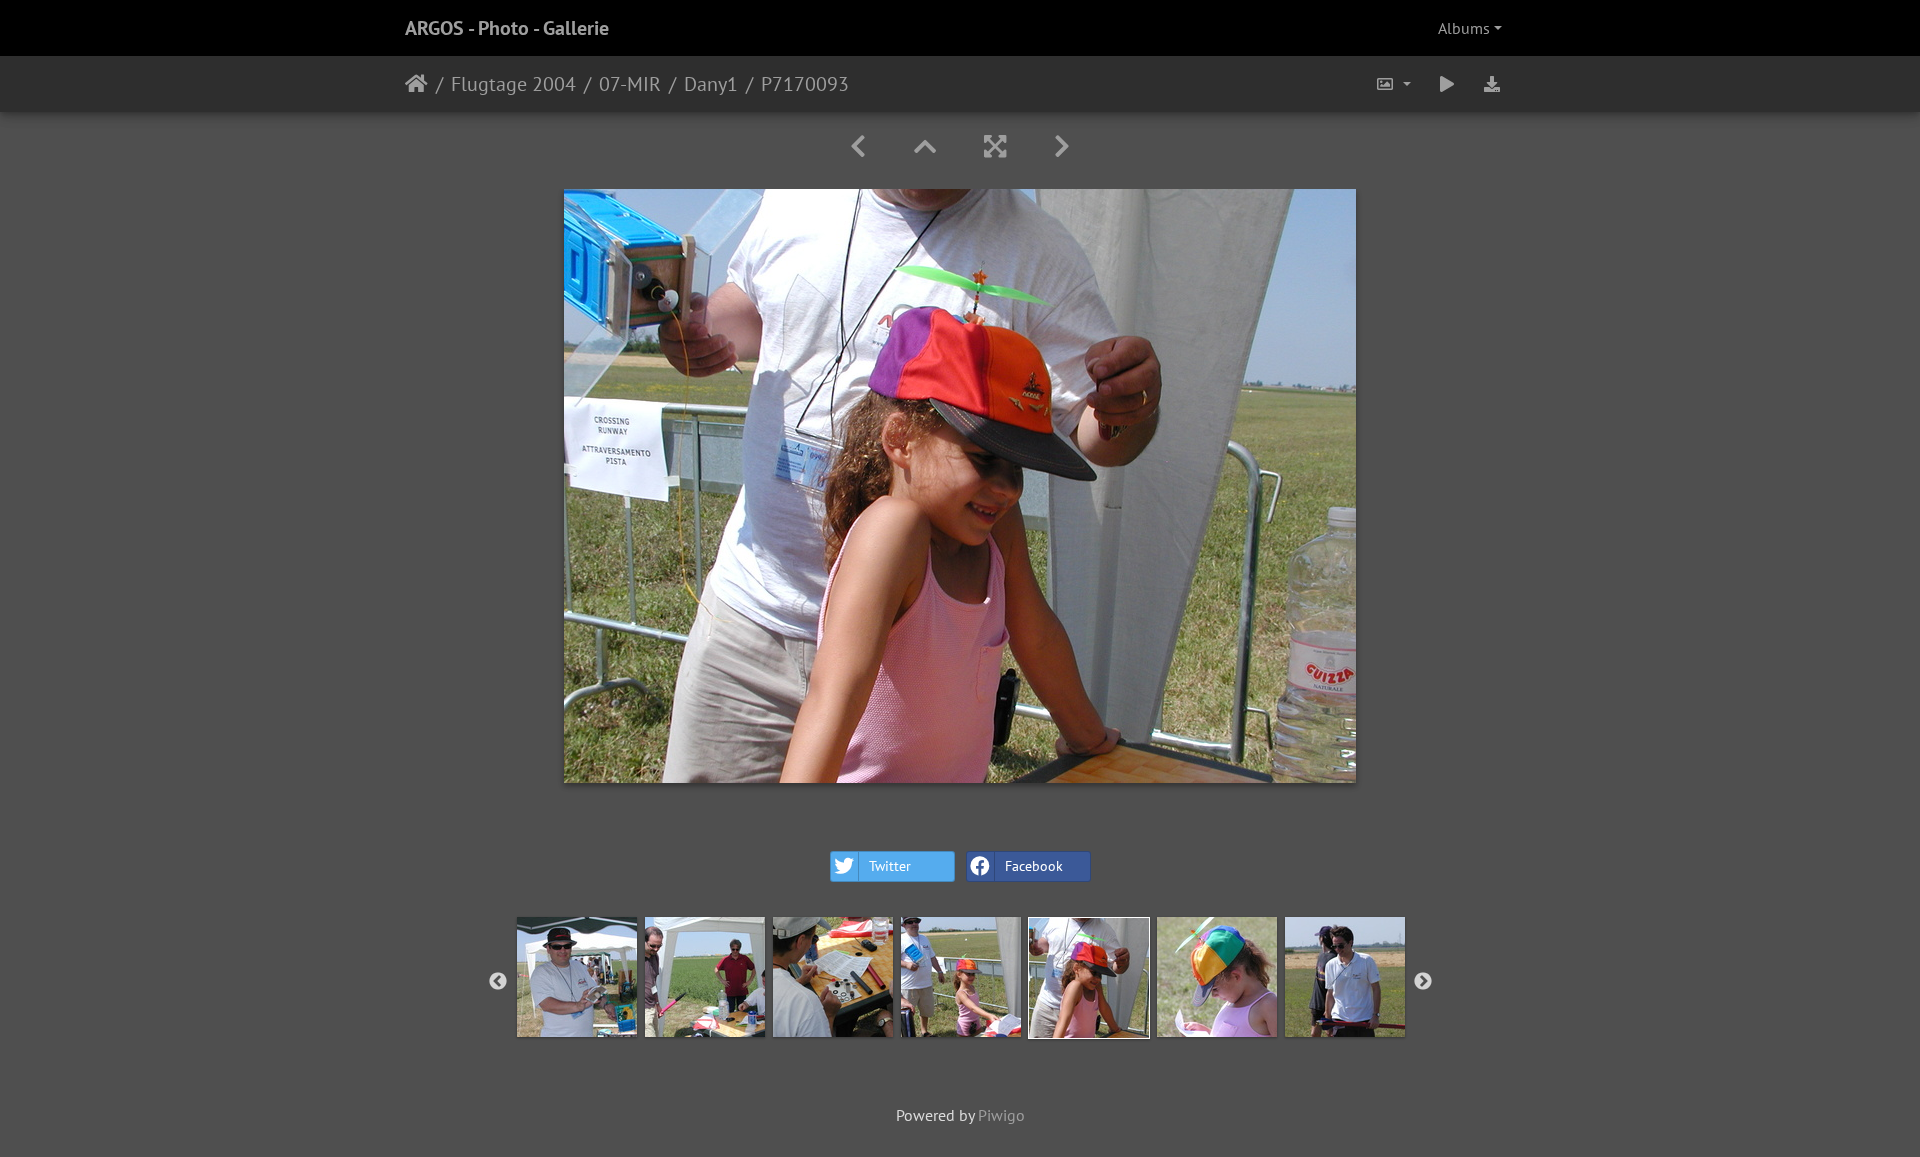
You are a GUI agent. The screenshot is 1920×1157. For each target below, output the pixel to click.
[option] (577, 977)
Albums (1464, 28)
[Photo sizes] (1393, 84)
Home (416, 84)
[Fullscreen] (995, 146)
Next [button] (1423, 982)
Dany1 (711, 84)
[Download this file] (1492, 84)
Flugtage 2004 (513, 84)
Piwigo (1001, 1115)
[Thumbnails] (925, 146)
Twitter (890, 866)
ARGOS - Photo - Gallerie (507, 28)
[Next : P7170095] (1062, 146)
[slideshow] (1447, 84)
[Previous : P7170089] (858, 146)
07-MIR (630, 84)
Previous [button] (498, 982)
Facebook (1034, 866)
